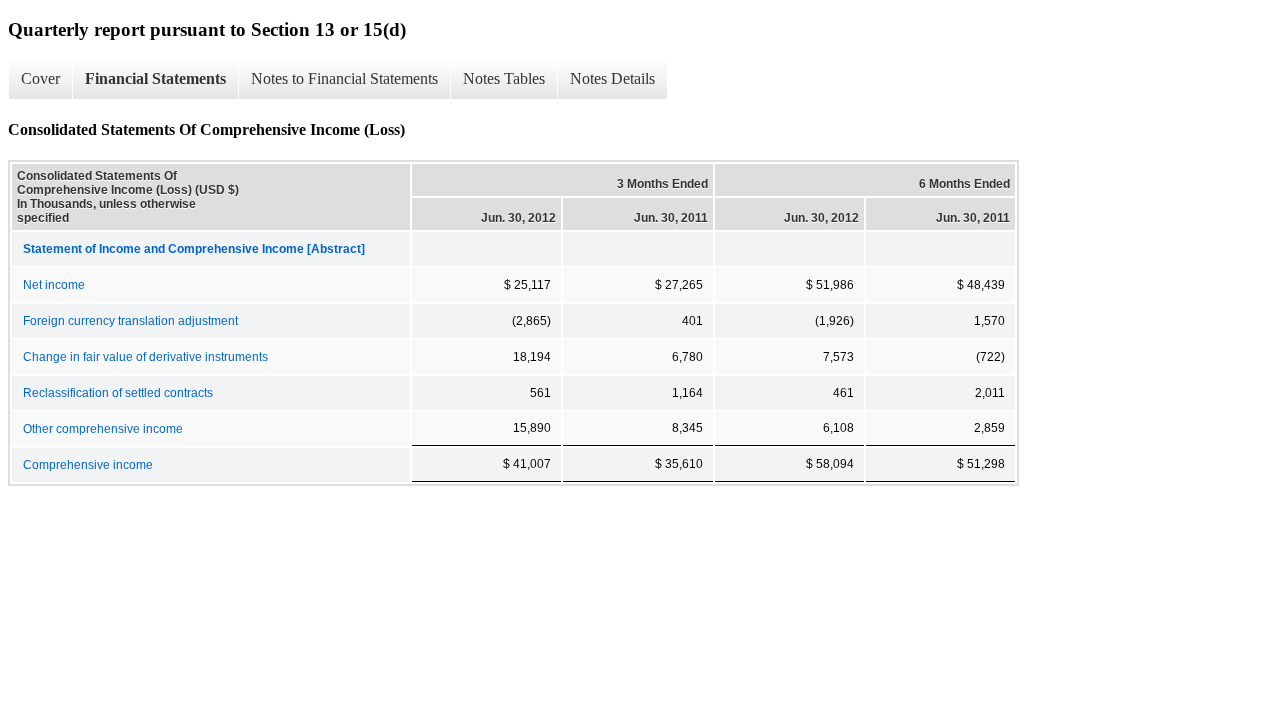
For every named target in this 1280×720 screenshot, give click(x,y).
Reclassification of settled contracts (118, 393)
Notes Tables (504, 78)
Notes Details (612, 78)
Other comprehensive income (103, 429)
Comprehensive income (88, 465)
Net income (54, 285)
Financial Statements (155, 78)
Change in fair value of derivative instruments (145, 357)
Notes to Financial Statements (344, 78)
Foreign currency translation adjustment (130, 321)
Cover (40, 78)
